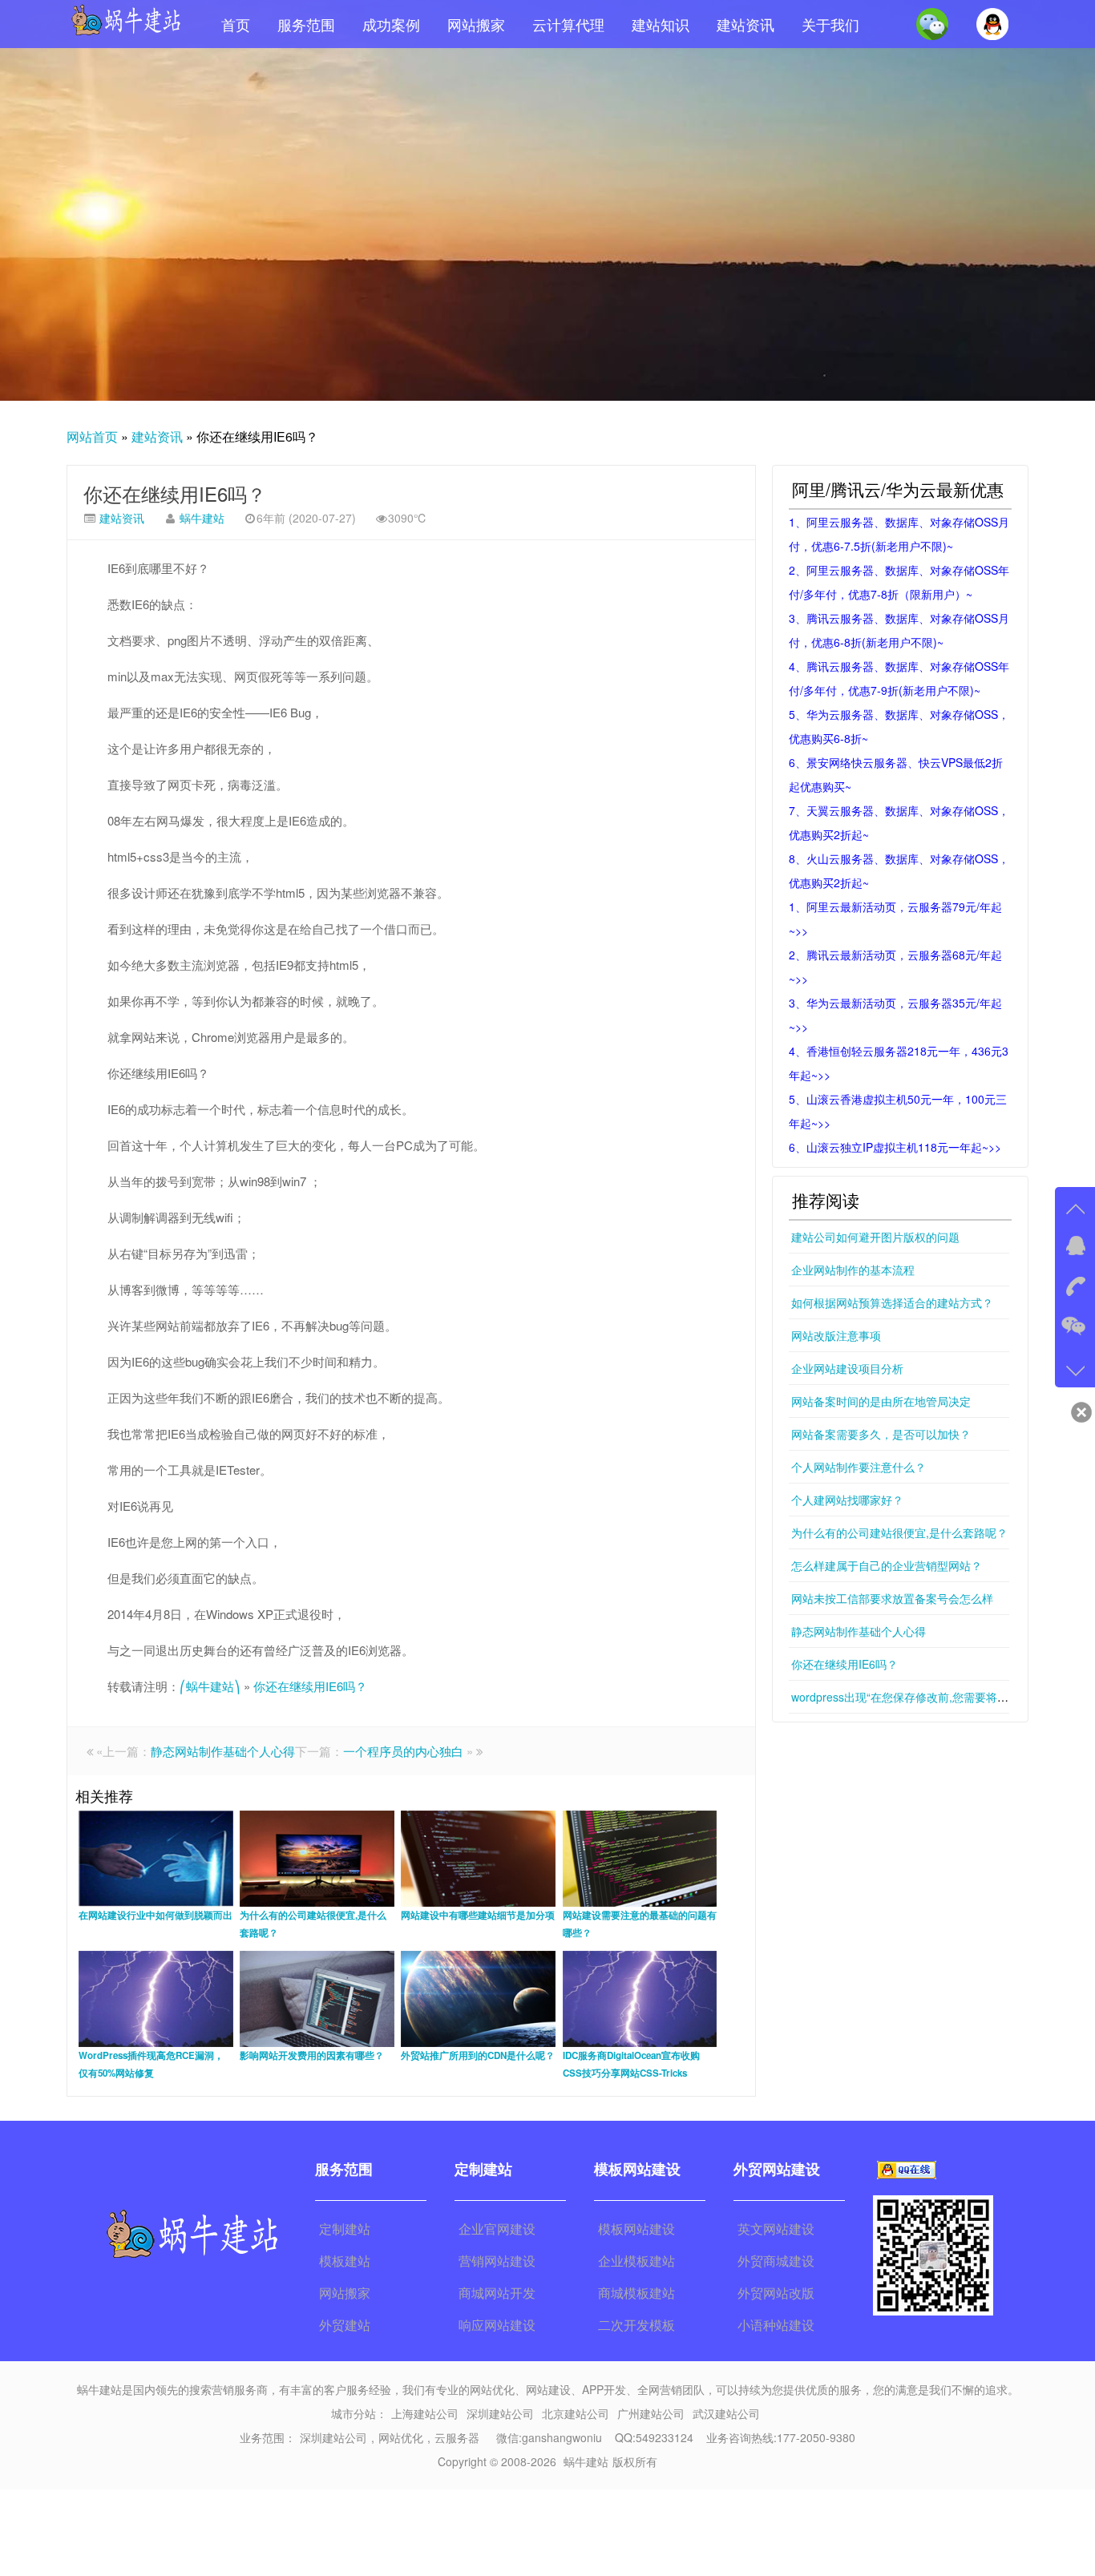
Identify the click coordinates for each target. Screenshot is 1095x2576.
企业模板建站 (636, 2261)
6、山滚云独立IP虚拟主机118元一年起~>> (895, 1147)
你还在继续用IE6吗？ (175, 493)
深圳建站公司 (500, 2413)
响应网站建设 (497, 2325)
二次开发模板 (636, 2325)
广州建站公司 (651, 2413)
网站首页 (92, 436)
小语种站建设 (776, 2325)
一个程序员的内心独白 (403, 1751)
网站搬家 (476, 24)
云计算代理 (568, 24)
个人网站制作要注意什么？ (859, 1467)
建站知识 (661, 24)
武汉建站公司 (726, 2413)
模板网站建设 (636, 2229)
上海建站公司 (425, 2413)
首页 (236, 24)
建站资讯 (745, 24)
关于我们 (830, 24)
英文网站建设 (776, 2229)
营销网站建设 (497, 2261)
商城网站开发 (497, 2293)
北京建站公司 (576, 2413)
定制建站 (345, 2229)
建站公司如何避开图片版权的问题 (875, 1237)
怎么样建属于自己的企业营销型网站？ (887, 1565)
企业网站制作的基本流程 (853, 1270)
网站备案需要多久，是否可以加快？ (881, 1434)
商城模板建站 (636, 2293)
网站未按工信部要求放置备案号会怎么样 (892, 1598)
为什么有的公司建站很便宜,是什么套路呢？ (899, 1532)
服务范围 (306, 24)
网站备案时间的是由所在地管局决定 (881, 1401)
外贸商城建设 (776, 2261)
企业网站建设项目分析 (847, 1368)
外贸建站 (345, 2325)
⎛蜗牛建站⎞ (210, 1686)
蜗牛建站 (202, 518)
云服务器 (457, 2437)
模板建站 (345, 2261)
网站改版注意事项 (836, 1335)
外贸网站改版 (776, 2293)
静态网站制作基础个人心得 (223, 1751)
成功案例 (391, 24)
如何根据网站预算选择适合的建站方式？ (892, 1302)
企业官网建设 (497, 2229)
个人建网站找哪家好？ (847, 1500)
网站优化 (401, 2437)
